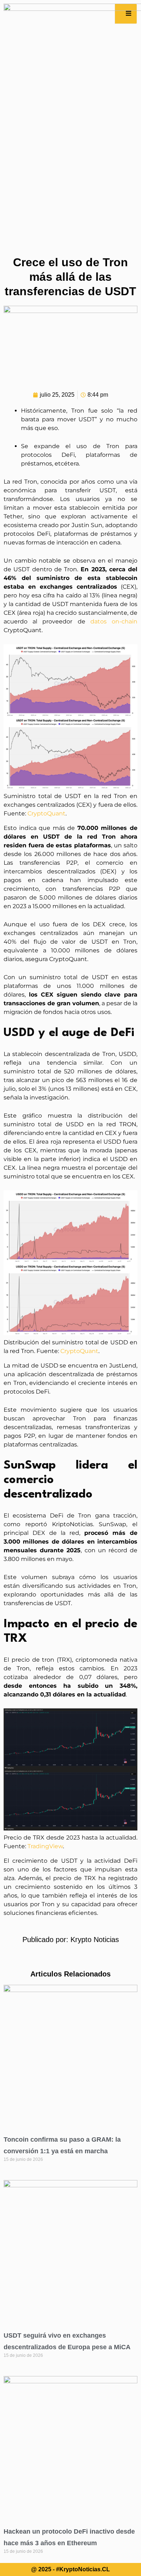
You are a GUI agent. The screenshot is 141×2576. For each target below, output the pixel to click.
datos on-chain (114, 621)
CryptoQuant (46, 813)
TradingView (45, 1846)
